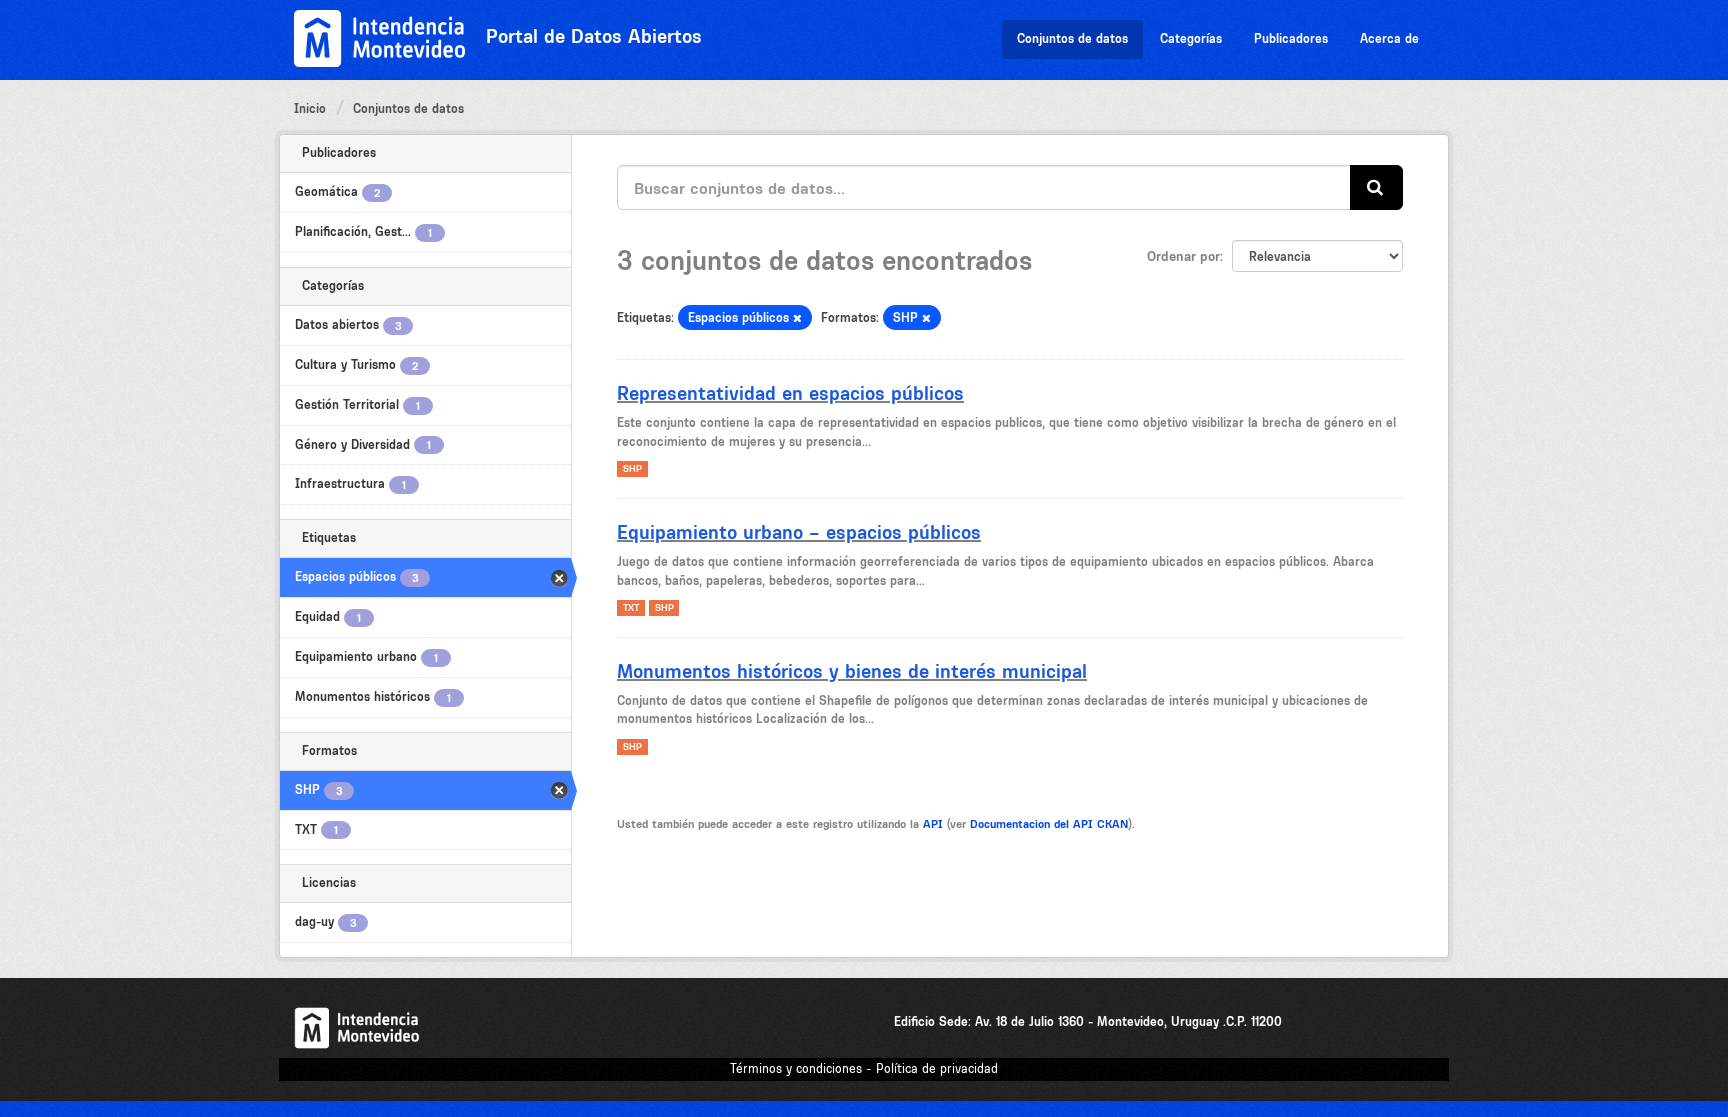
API (933, 824)
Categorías (1191, 38)
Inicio (310, 108)
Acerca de (1389, 38)
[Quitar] (797, 318)
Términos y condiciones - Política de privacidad (864, 1068)
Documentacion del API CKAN (1049, 824)
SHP (632, 468)
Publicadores (1291, 38)
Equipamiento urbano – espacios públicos (799, 532)
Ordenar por (1183, 256)
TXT (631, 607)
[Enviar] (1376, 187)
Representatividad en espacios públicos (790, 393)
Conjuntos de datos (1072, 38)
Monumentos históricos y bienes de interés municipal (852, 671)
